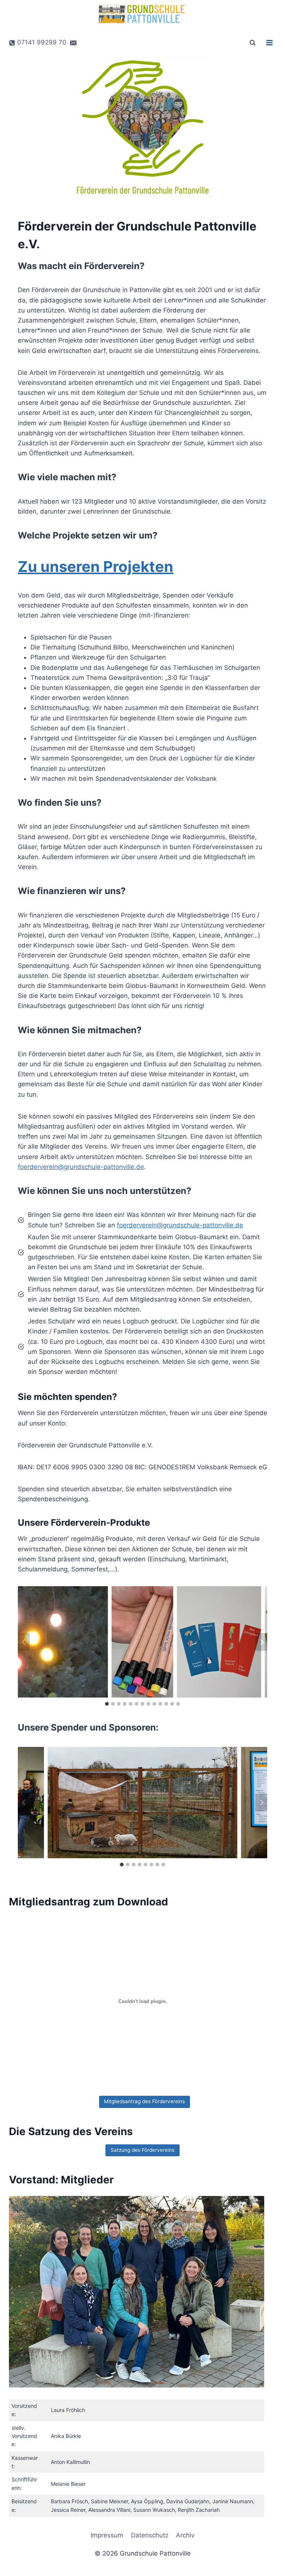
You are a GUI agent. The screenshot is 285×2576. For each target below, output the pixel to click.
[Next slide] (261, 1642)
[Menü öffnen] (269, 42)
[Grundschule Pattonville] (142, 14)
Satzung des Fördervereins (142, 2150)
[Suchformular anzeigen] (252, 43)
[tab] (107, 1704)
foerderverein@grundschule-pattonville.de (81, 1167)
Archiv (185, 2535)
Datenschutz (150, 2535)
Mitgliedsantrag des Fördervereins (144, 2101)
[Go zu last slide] (24, 1642)
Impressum (107, 2535)
